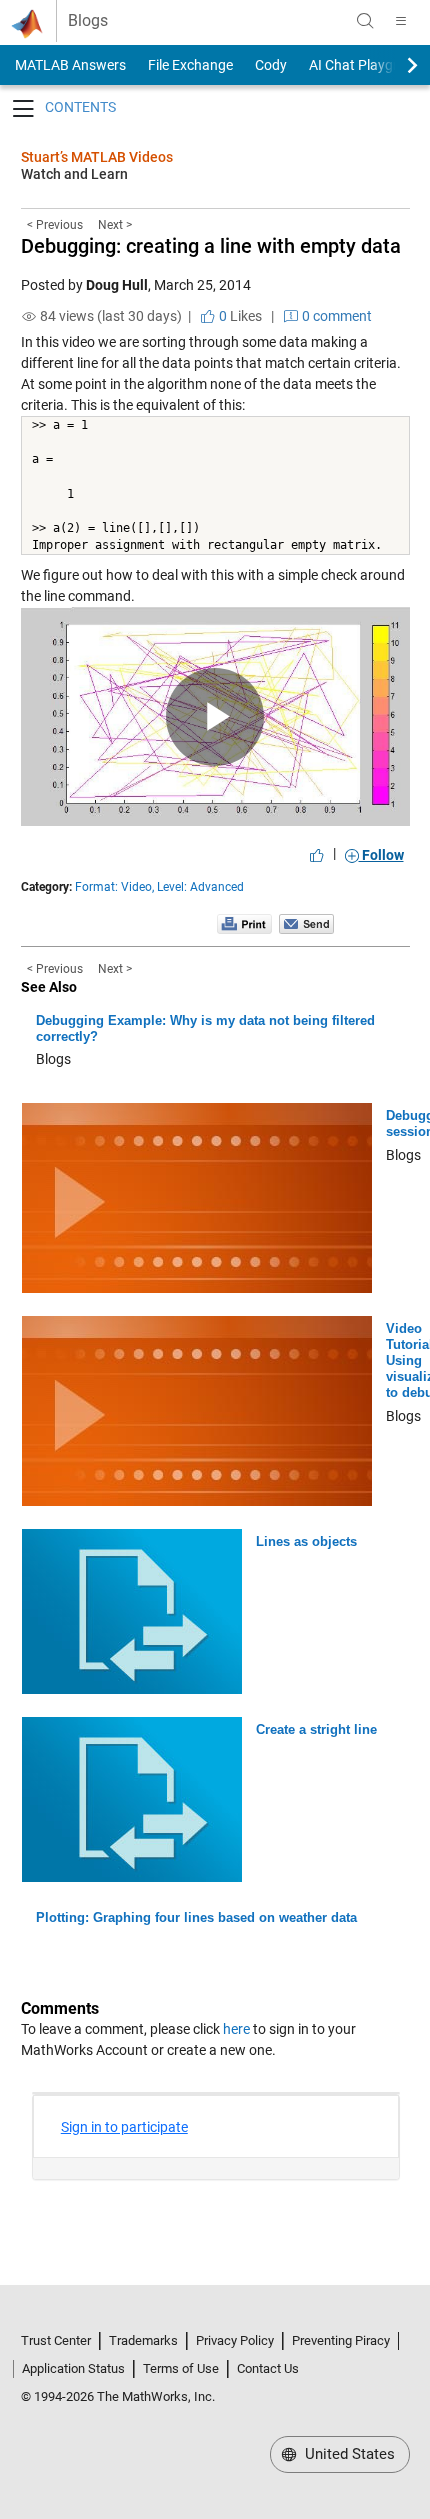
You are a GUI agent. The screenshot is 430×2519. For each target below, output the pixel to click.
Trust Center (56, 2340)
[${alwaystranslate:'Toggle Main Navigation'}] (401, 21)
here (236, 2029)
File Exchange (190, 65)
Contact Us (268, 2368)
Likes (239, 316)
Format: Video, (114, 887)
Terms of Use (181, 2368)
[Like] (317, 855)
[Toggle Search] (365, 21)
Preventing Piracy (341, 2340)
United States (348, 2454)
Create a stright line (316, 1729)
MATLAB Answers (69, 65)
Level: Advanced (200, 887)
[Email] (306, 923)
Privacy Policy (235, 2340)
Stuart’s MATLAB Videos (97, 157)
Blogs (88, 21)
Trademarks (143, 2340)
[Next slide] (395, 65)
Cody (271, 65)
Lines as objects (306, 1541)
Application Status (73, 2368)
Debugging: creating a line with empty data (211, 246)
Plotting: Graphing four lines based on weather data (196, 1917)
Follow (381, 855)
